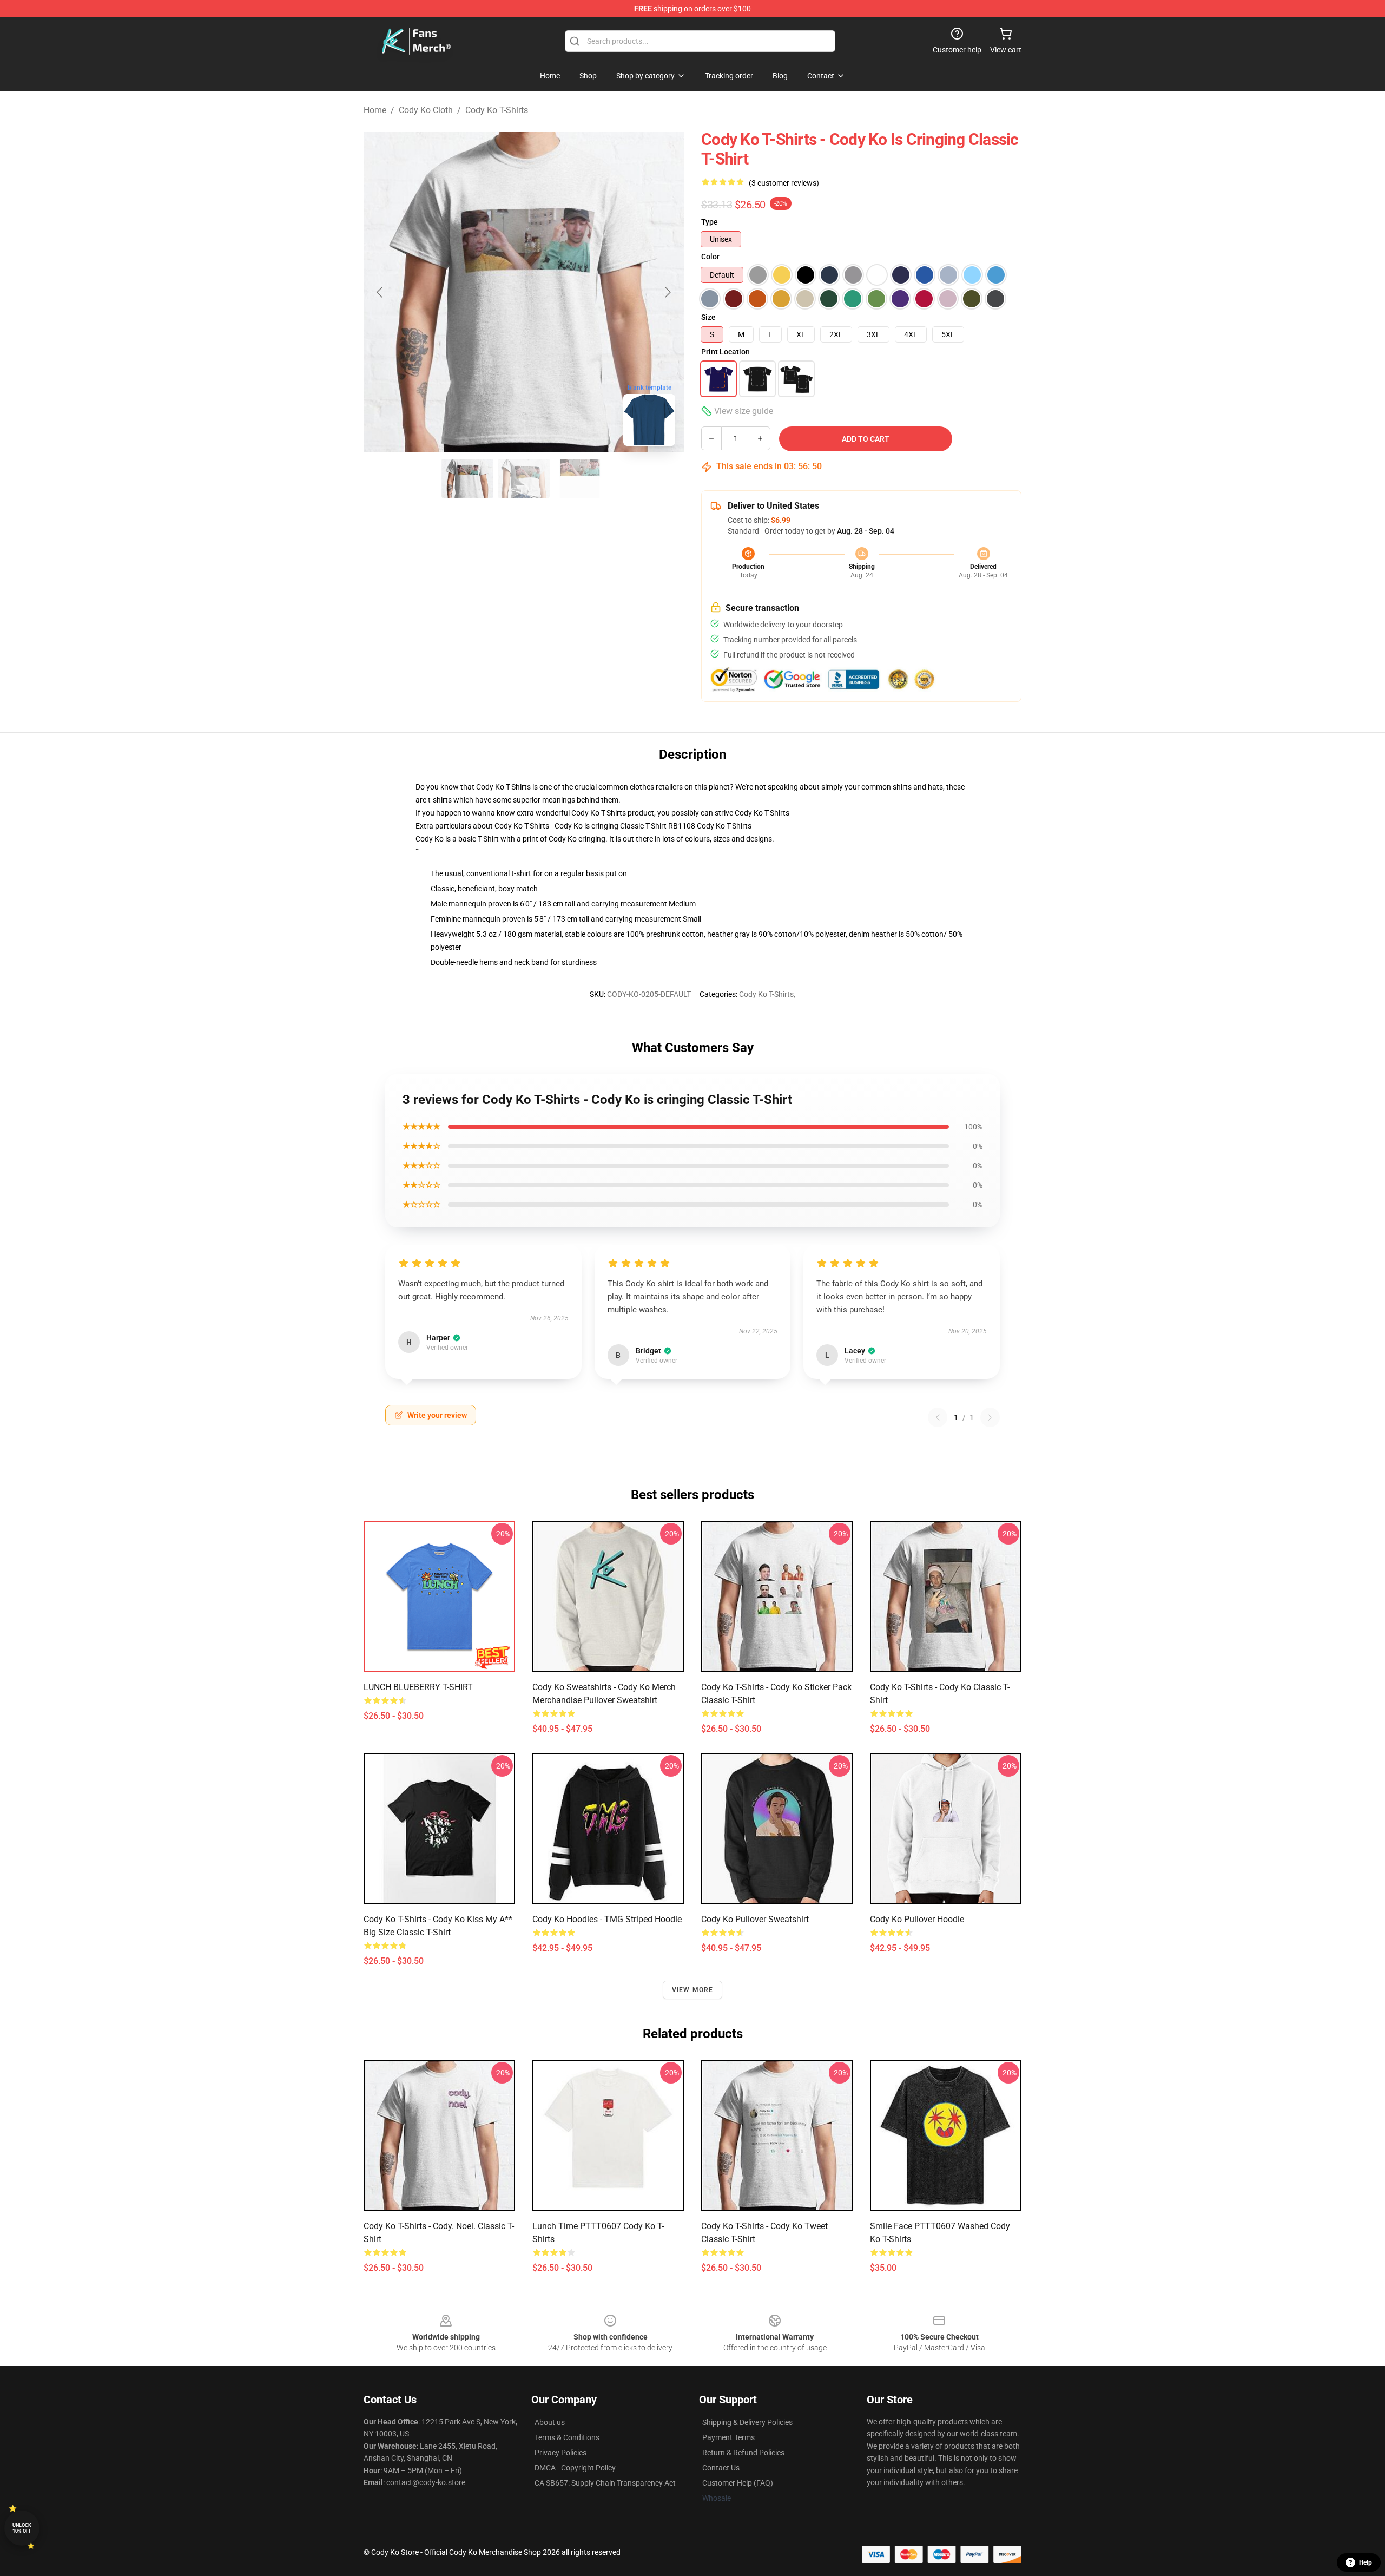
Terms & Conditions (567, 2437)
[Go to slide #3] (580, 478)
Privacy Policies (560, 2453)
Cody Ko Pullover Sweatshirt (755, 1919)
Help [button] (1366, 2562)
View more (693, 1990)
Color (710, 257)
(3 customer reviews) (784, 183)
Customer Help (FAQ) (738, 2483)
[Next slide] (667, 292)
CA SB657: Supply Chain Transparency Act (605, 2483)
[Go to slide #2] (524, 478)
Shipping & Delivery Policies (747, 2422)
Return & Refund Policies (743, 2453)
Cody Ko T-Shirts (497, 110)
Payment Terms (728, 2437)
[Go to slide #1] (467, 478)
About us (550, 2422)
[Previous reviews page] (938, 1417)
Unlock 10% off (22, 2528)
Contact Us (721, 2468)
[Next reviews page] (990, 1417)
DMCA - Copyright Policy (575, 2468)
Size (708, 317)
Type (710, 222)
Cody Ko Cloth (426, 110)
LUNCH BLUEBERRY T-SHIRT (418, 1687)
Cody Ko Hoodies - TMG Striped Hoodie (607, 1919)
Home (375, 110)
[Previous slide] (380, 292)
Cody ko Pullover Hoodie (917, 1919)
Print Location (726, 352)
